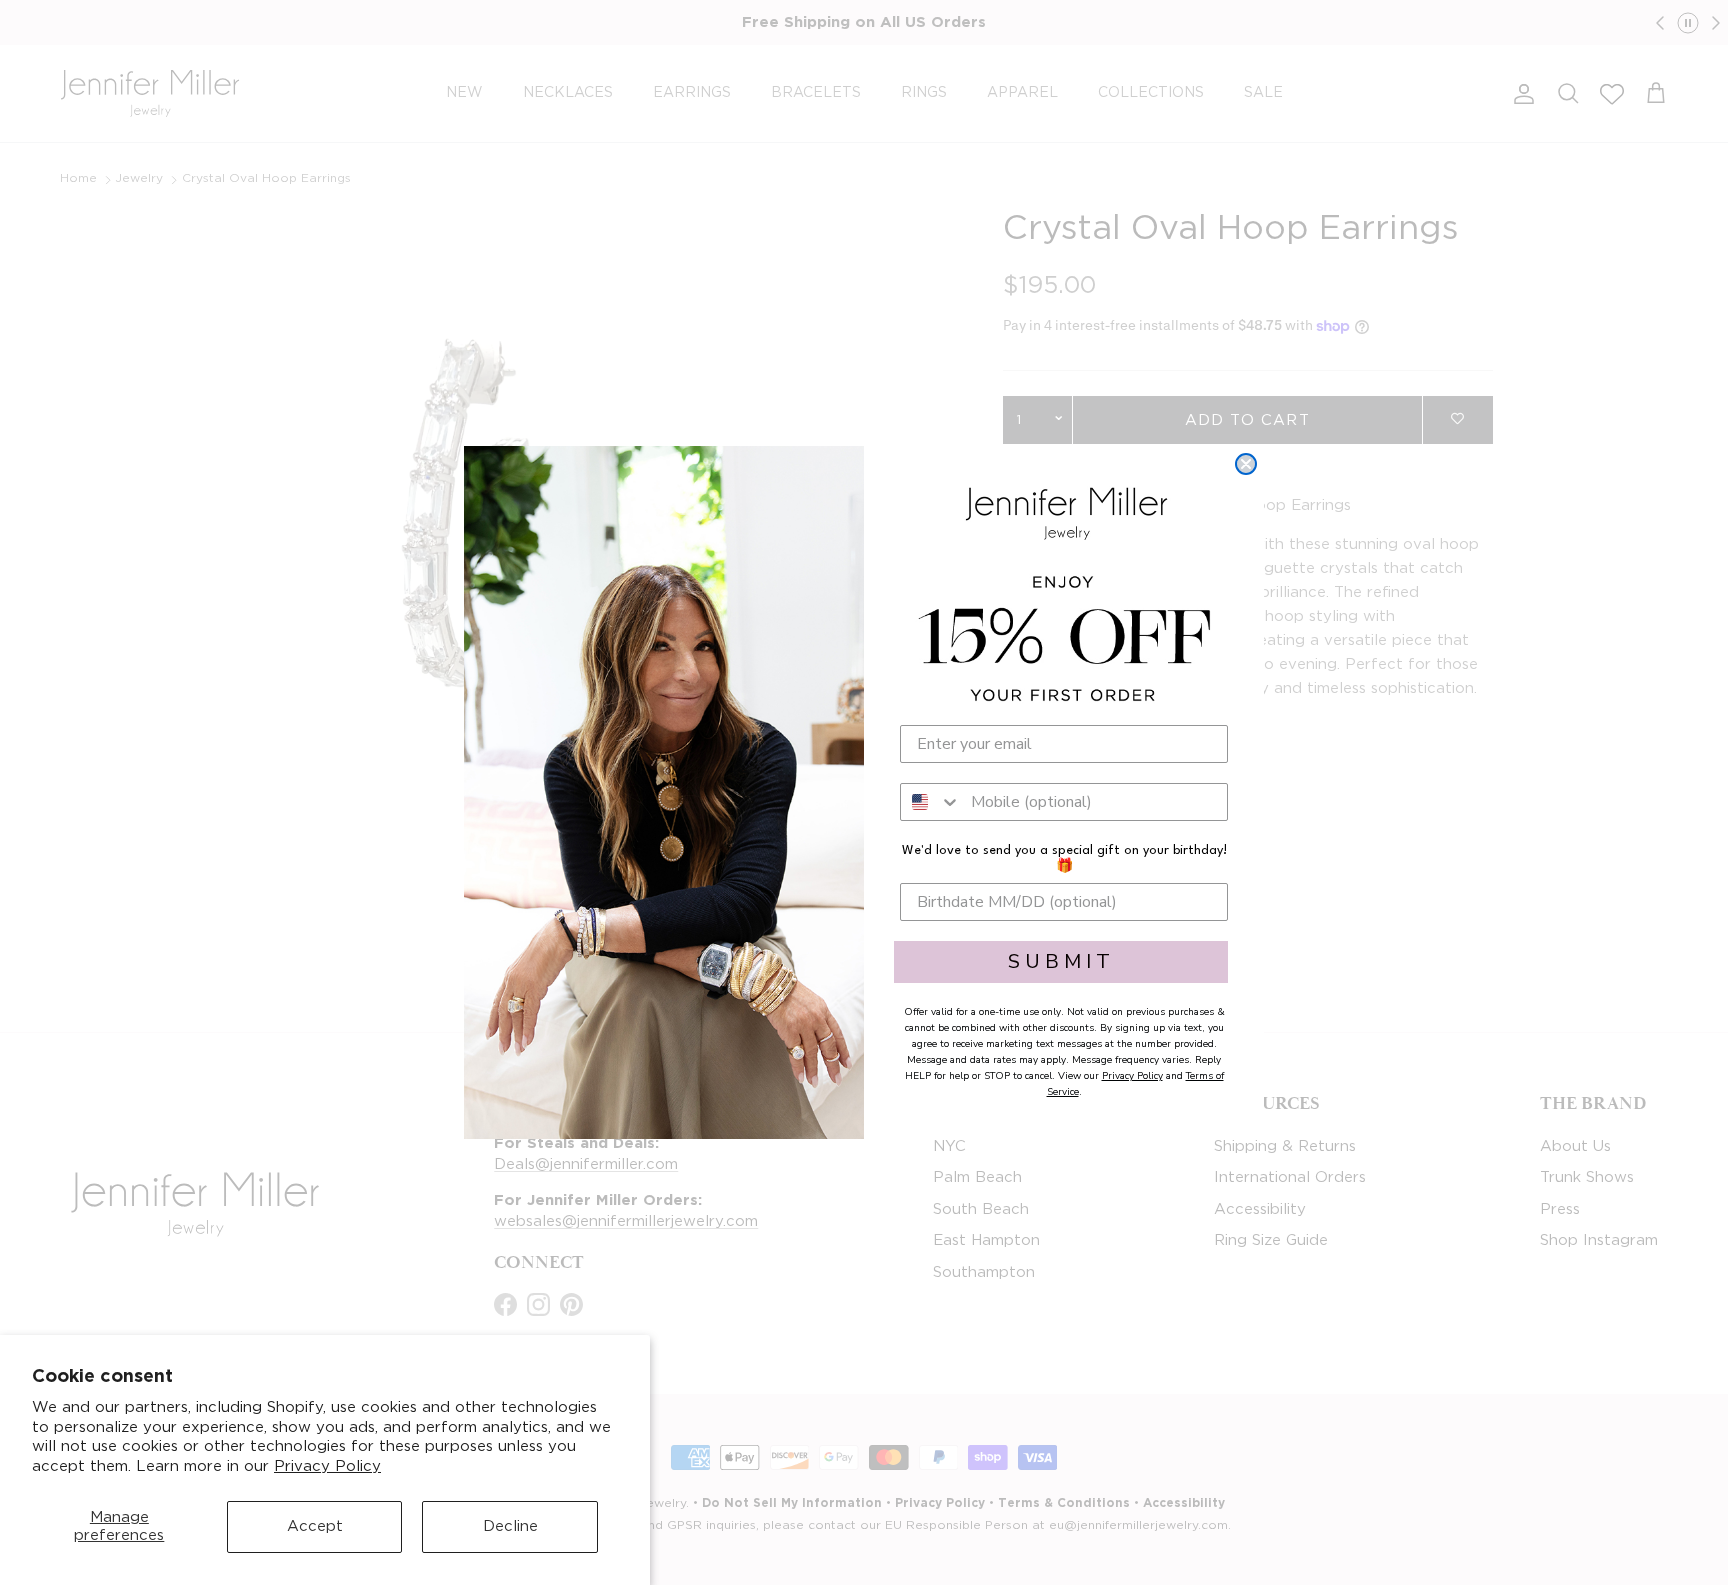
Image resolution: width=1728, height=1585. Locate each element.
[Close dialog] (1246, 464)
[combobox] (931, 802)
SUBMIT (1061, 961)
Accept (315, 1526)
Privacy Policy (327, 1466)
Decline (510, 1526)
